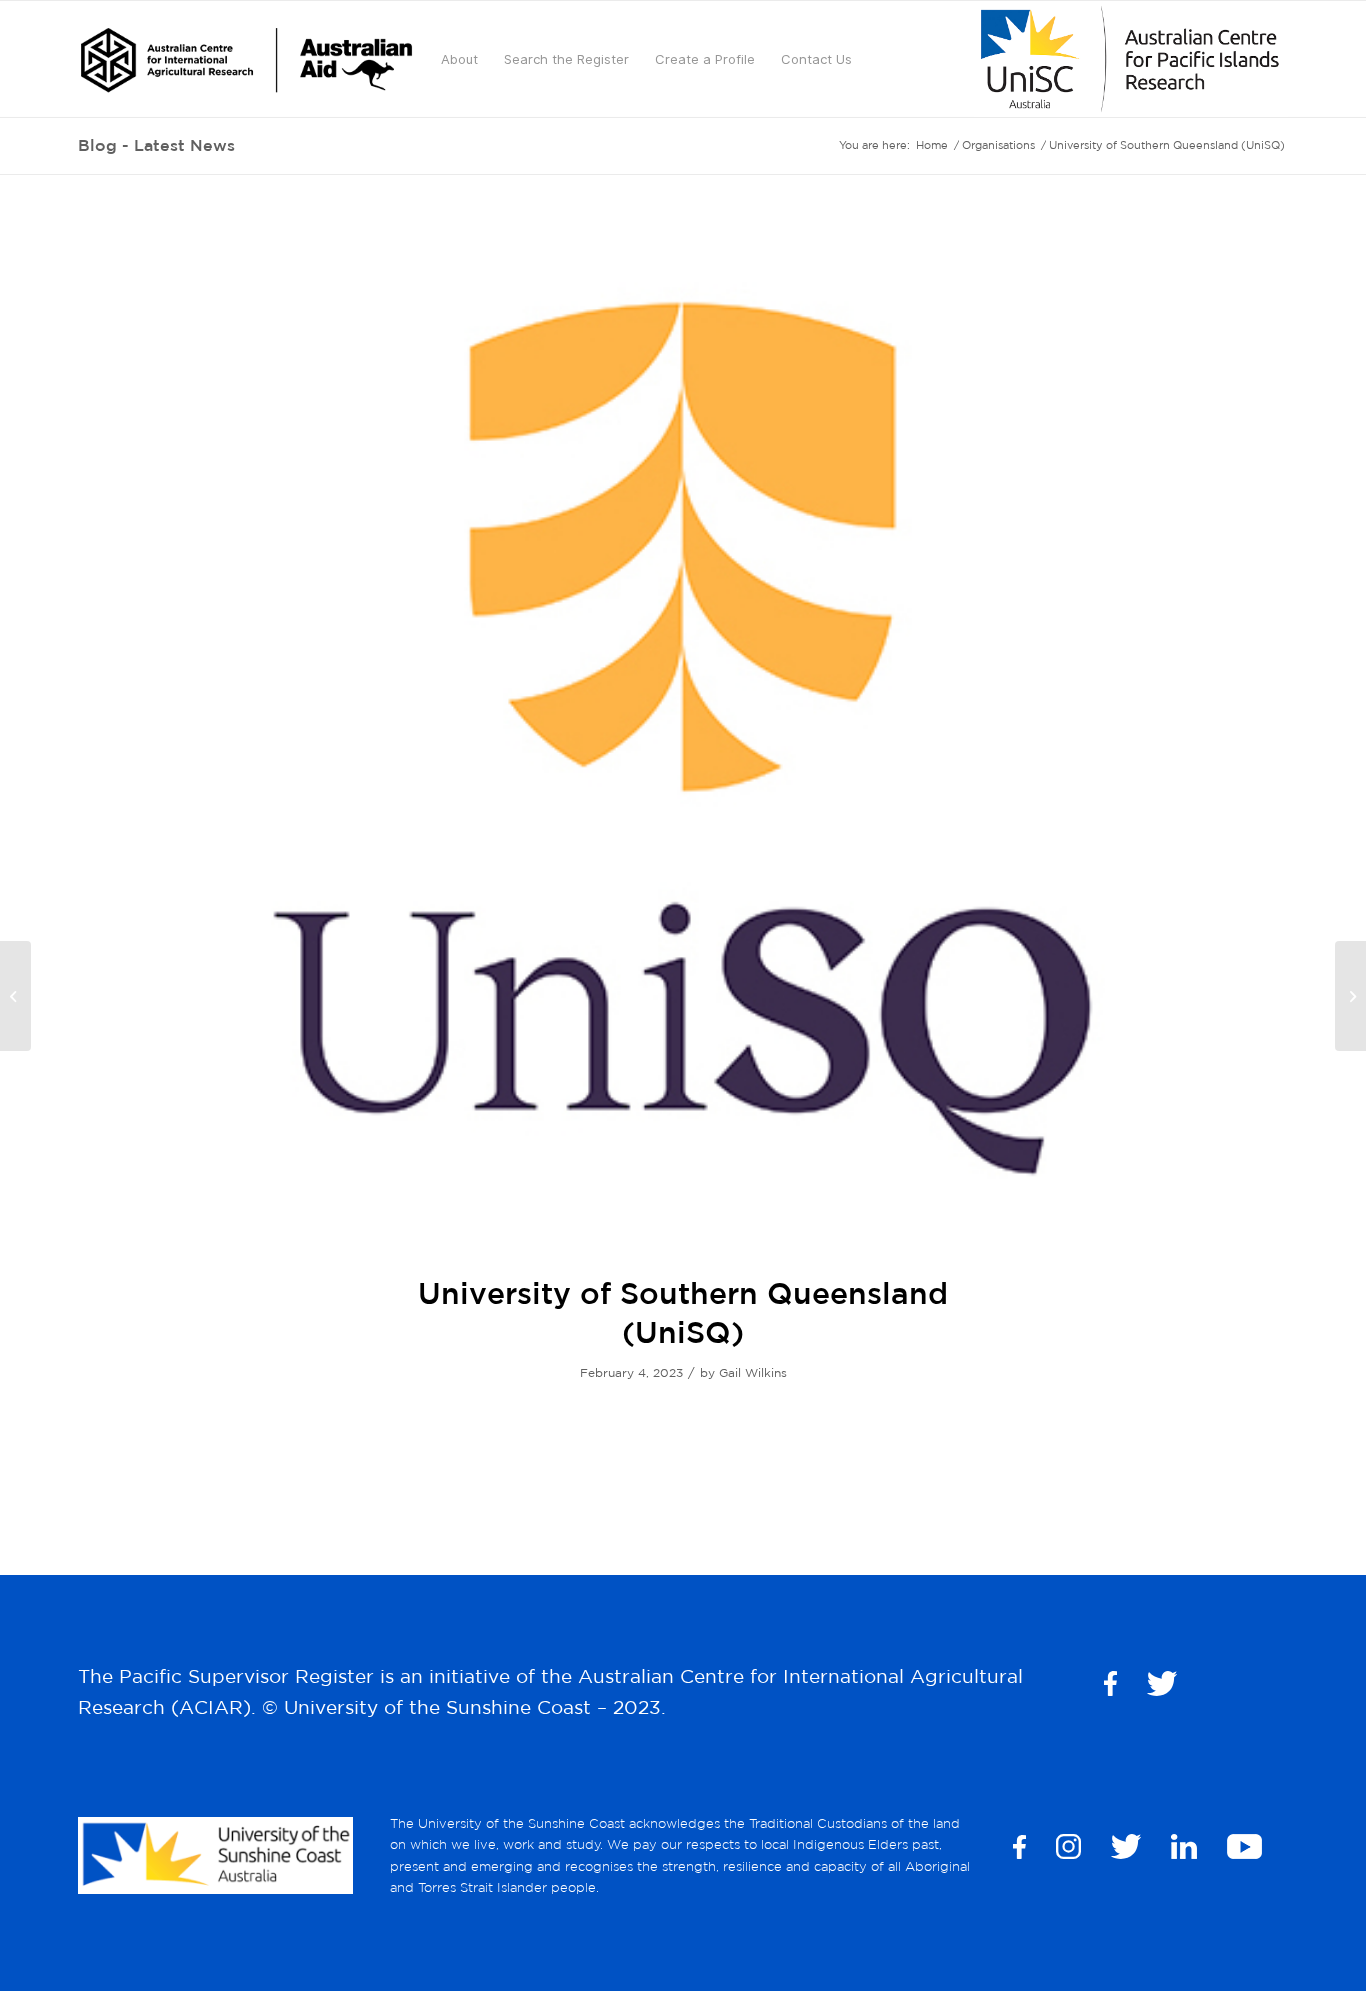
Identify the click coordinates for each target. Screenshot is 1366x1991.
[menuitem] (246, 59)
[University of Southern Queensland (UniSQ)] (683, 737)
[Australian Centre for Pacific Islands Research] (1350, 996)
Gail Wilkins (753, 1372)
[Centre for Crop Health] (15, 996)
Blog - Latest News (156, 145)
